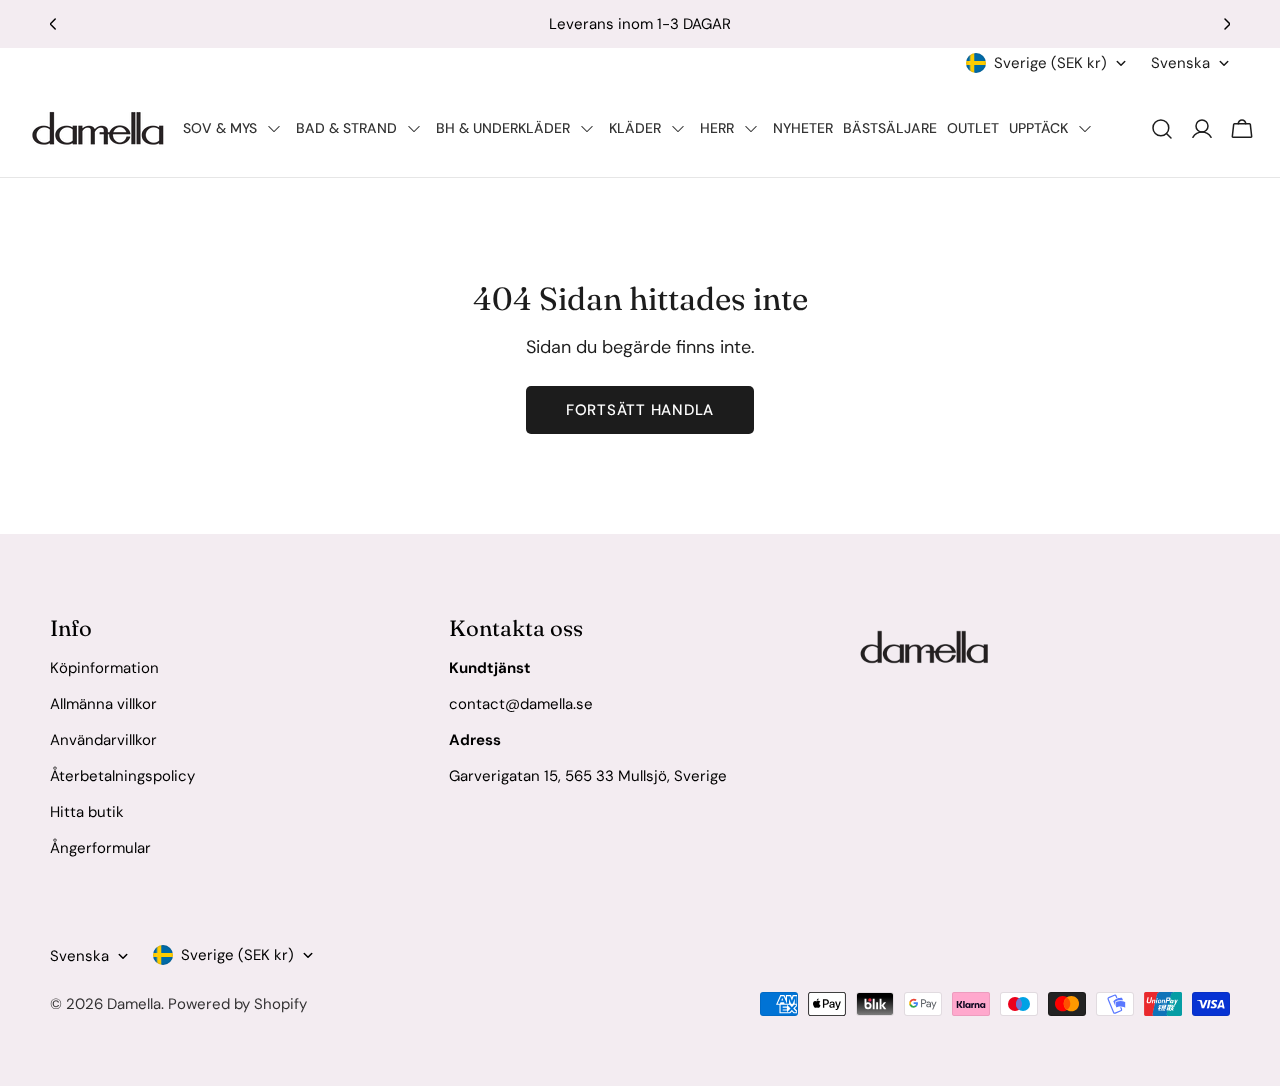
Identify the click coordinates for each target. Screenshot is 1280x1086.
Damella (134, 1004)
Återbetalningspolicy (122, 776)
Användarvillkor (103, 740)
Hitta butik (87, 812)
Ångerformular (100, 848)
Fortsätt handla (640, 410)
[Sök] (1162, 129)
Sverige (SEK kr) (1050, 63)
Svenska (1180, 63)
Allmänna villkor (103, 704)
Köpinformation (104, 668)
